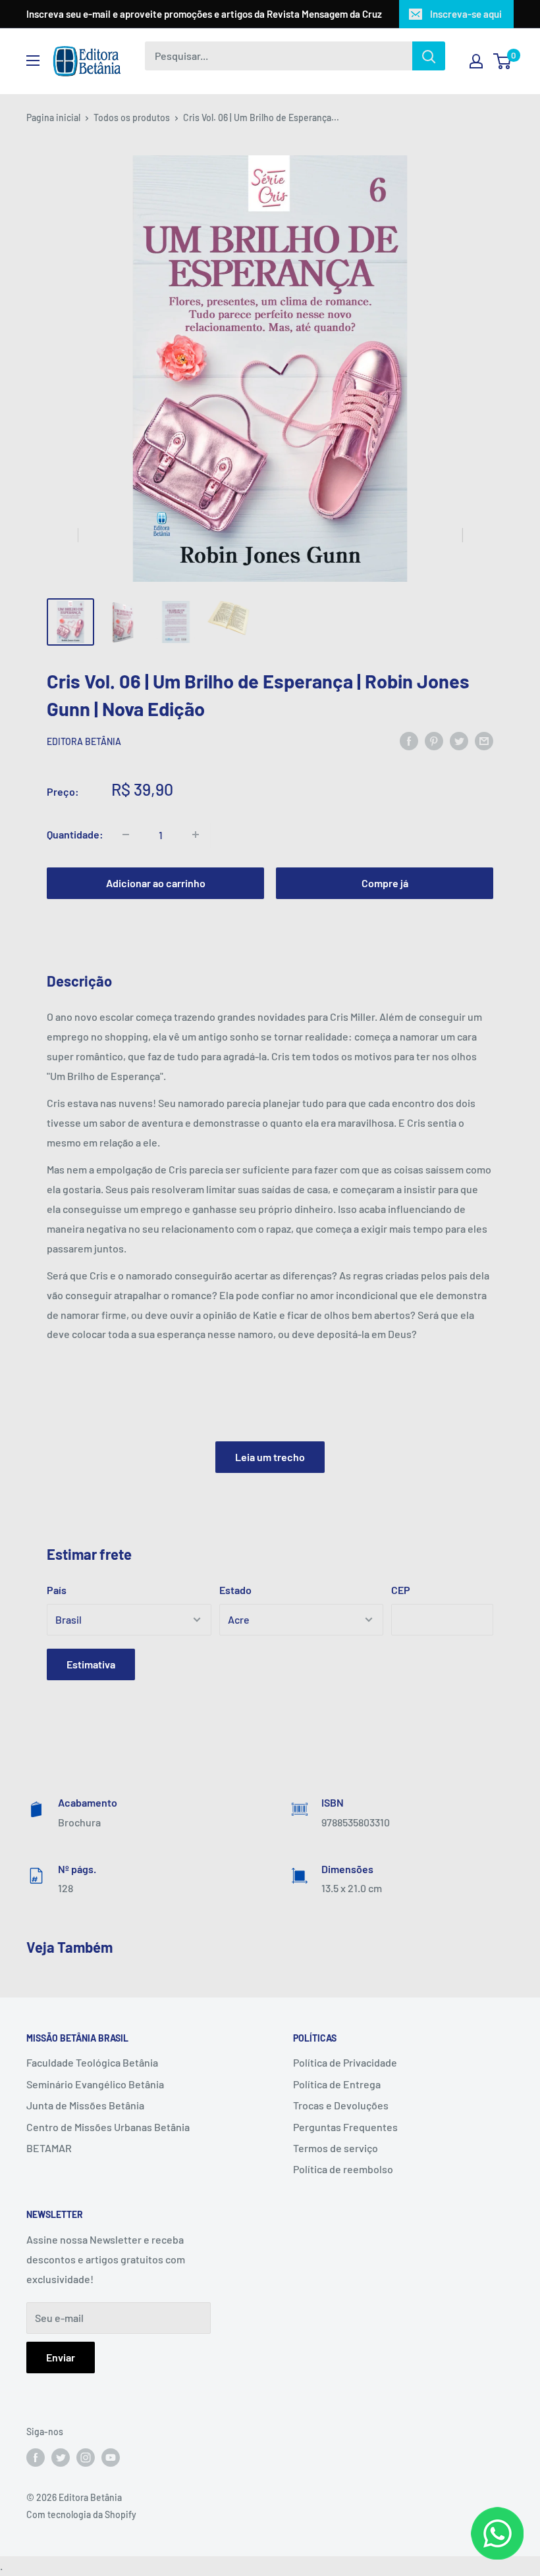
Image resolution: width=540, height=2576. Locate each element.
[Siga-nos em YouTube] (111, 2458)
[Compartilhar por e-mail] (484, 741)
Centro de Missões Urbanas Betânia (108, 2127)
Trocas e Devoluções (341, 2105)
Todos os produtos (132, 117)
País (57, 1590)
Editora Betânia (84, 741)
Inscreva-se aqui (466, 14)
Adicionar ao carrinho (156, 883)
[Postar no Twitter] (459, 741)
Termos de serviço (336, 2148)
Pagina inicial (53, 117)
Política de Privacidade (345, 2062)
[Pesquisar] (429, 56)
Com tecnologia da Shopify (81, 2514)
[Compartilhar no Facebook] (409, 741)
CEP (401, 1590)
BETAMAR (49, 2148)
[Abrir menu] (33, 61)
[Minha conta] (476, 61)
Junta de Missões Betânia (85, 2105)
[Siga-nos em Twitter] (61, 2458)
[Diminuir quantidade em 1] (126, 835)
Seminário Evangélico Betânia (95, 2084)
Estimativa (91, 1664)
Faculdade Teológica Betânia (92, 2062)
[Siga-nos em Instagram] (86, 2458)
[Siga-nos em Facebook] (36, 2458)
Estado (235, 1590)
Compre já (385, 883)
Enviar (61, 2357)
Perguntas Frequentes (345, 2127)
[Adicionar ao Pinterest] (434, 741)
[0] (503, 61)
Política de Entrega (337, 2084)
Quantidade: (75, 834)
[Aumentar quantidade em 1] (196, 835)
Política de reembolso (343, 2169)
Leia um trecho (270, 1457)
